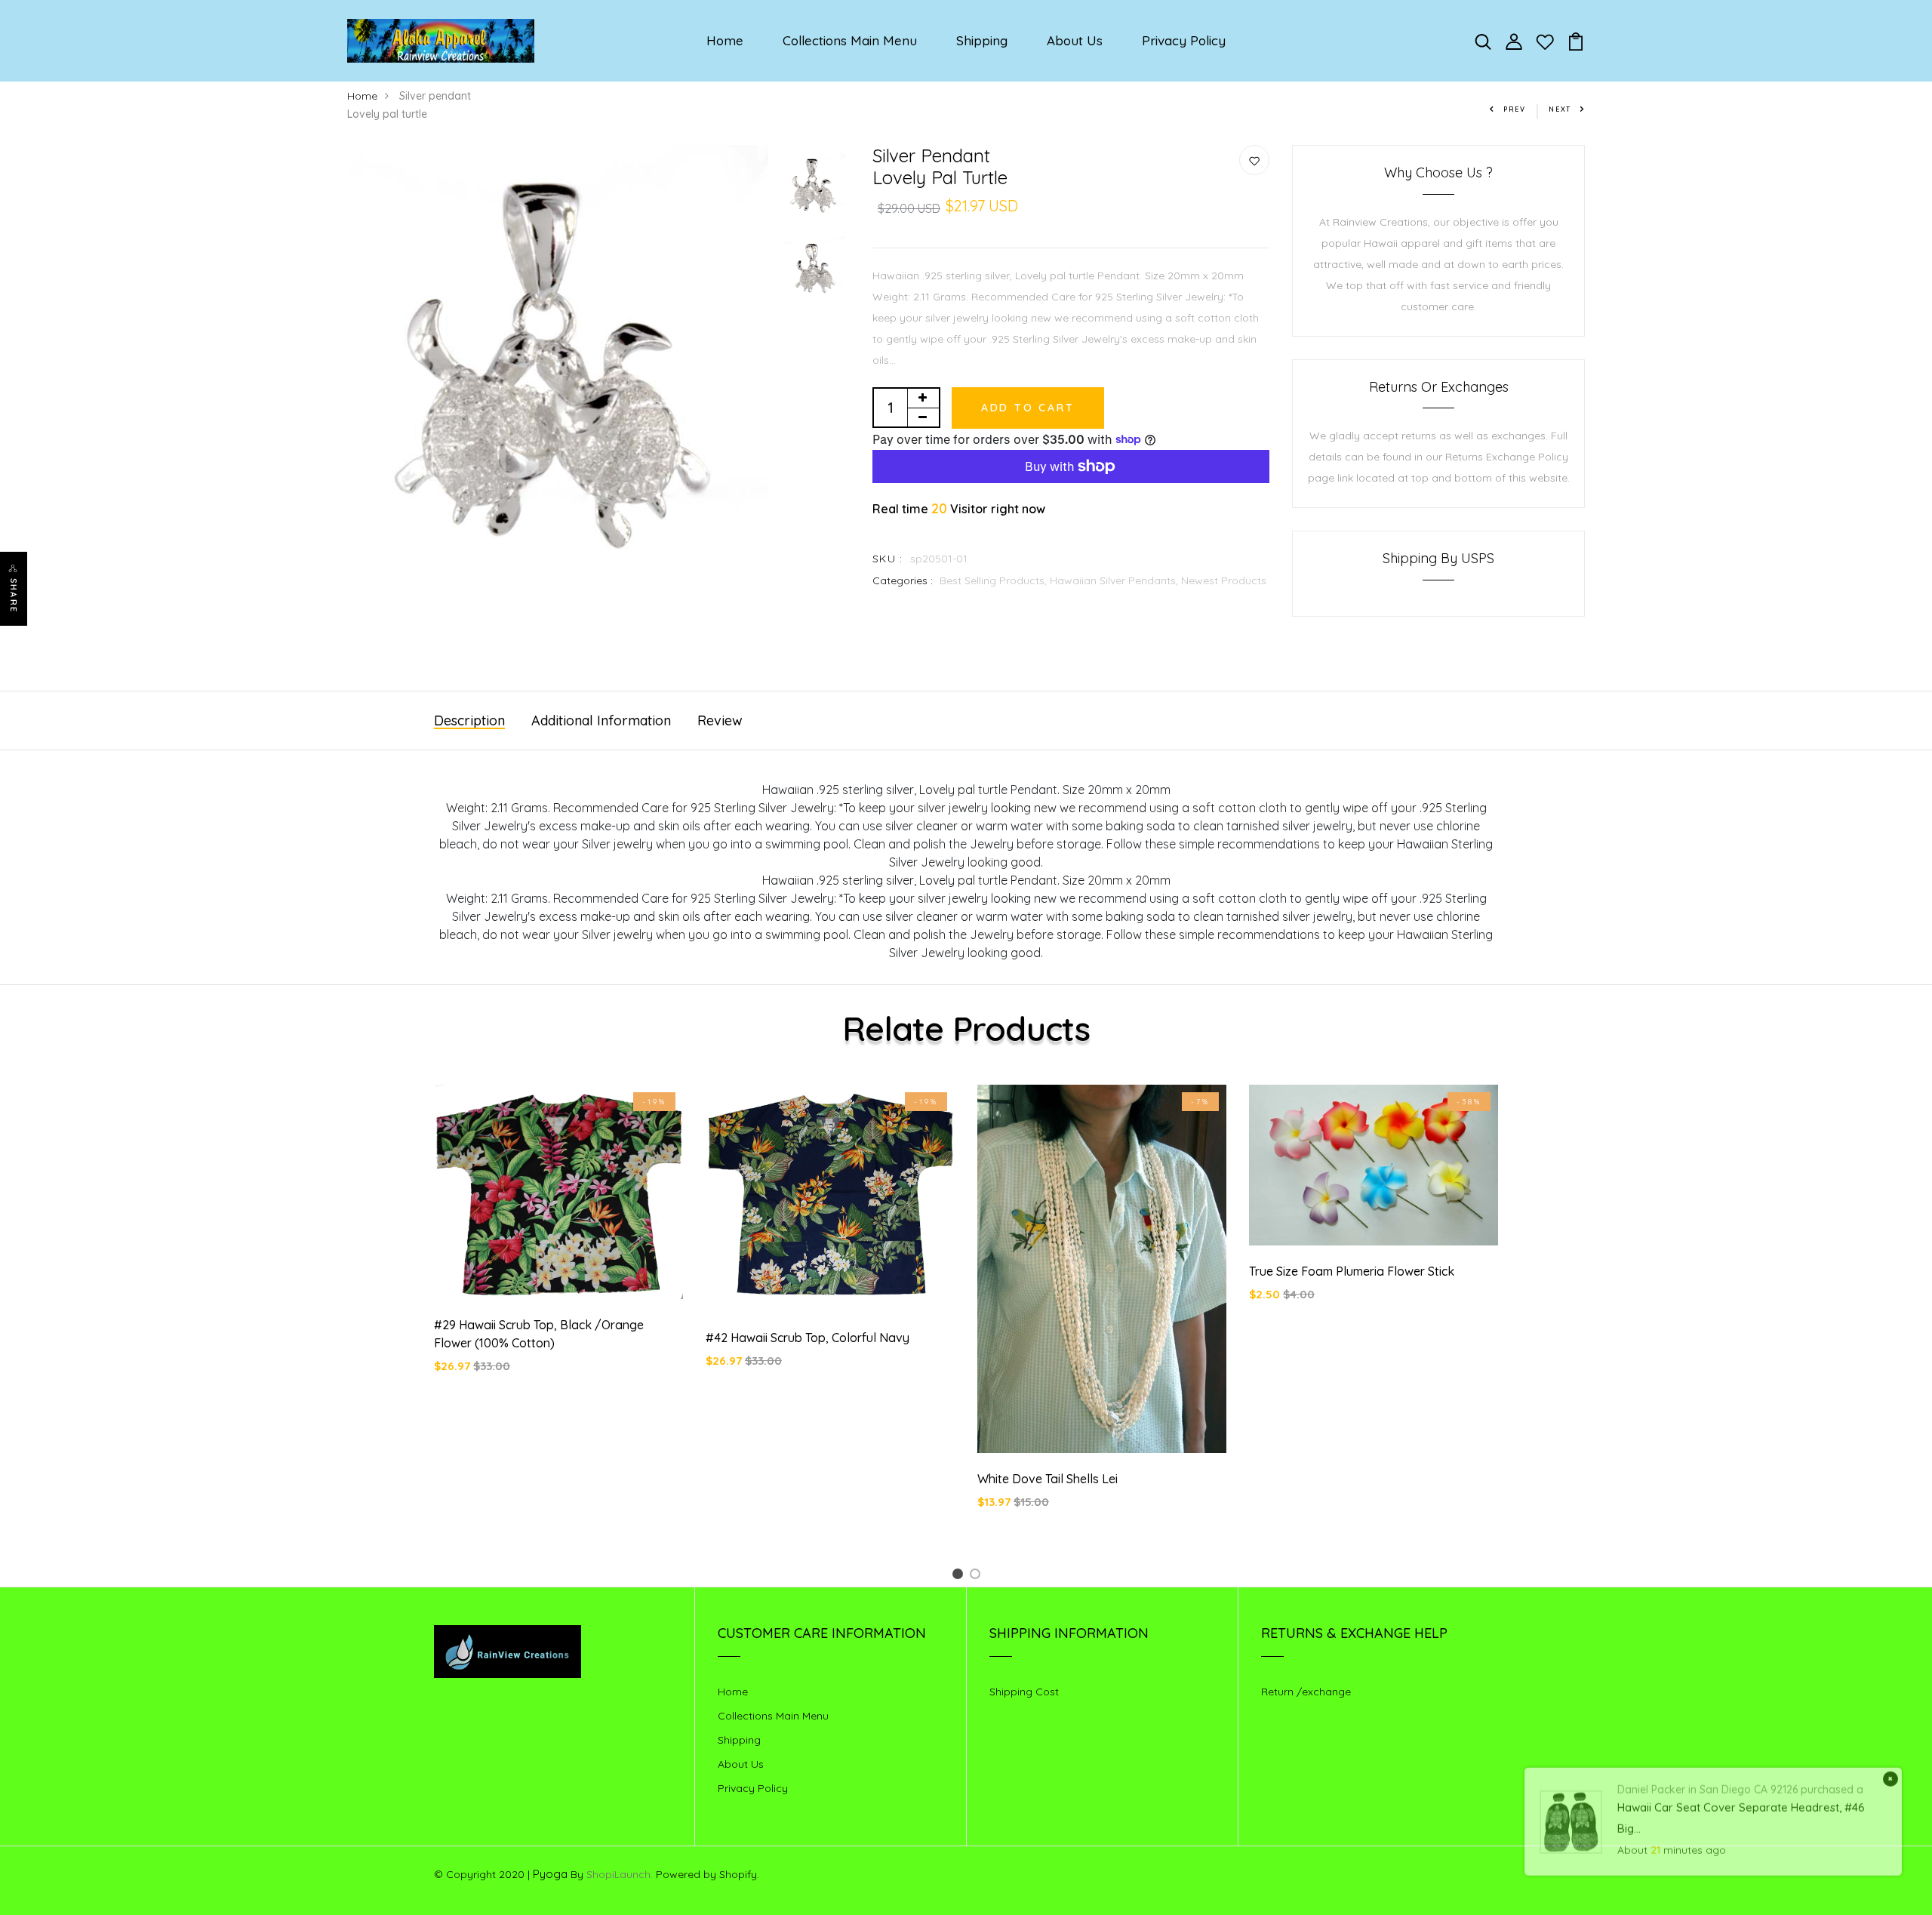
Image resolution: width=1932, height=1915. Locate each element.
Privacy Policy (1184, 40)
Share (14, 596)
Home (725, 40)
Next (1560, 109)
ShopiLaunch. (620, 1874)
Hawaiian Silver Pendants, (1115, 580)
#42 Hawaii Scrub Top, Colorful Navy (808, 1338)
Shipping (982, 40)
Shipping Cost (1024, 1692)
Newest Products (1224, 580)
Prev (1515, 109)
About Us (1075, 40)
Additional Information (601, 720)
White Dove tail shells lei (1048, 1479)
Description (469, 720)
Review (720, 720)
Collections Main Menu (850, 40)
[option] (558, 363)
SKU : (888, 559)
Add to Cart (1028, 408)
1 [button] (960, 1576)
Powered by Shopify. (706, 1874)
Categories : (903, 580)
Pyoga (550, 1874)
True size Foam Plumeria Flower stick (1352, 1271)
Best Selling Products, (995, 580)
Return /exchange (1306, 1692)
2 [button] (978, 1576)
